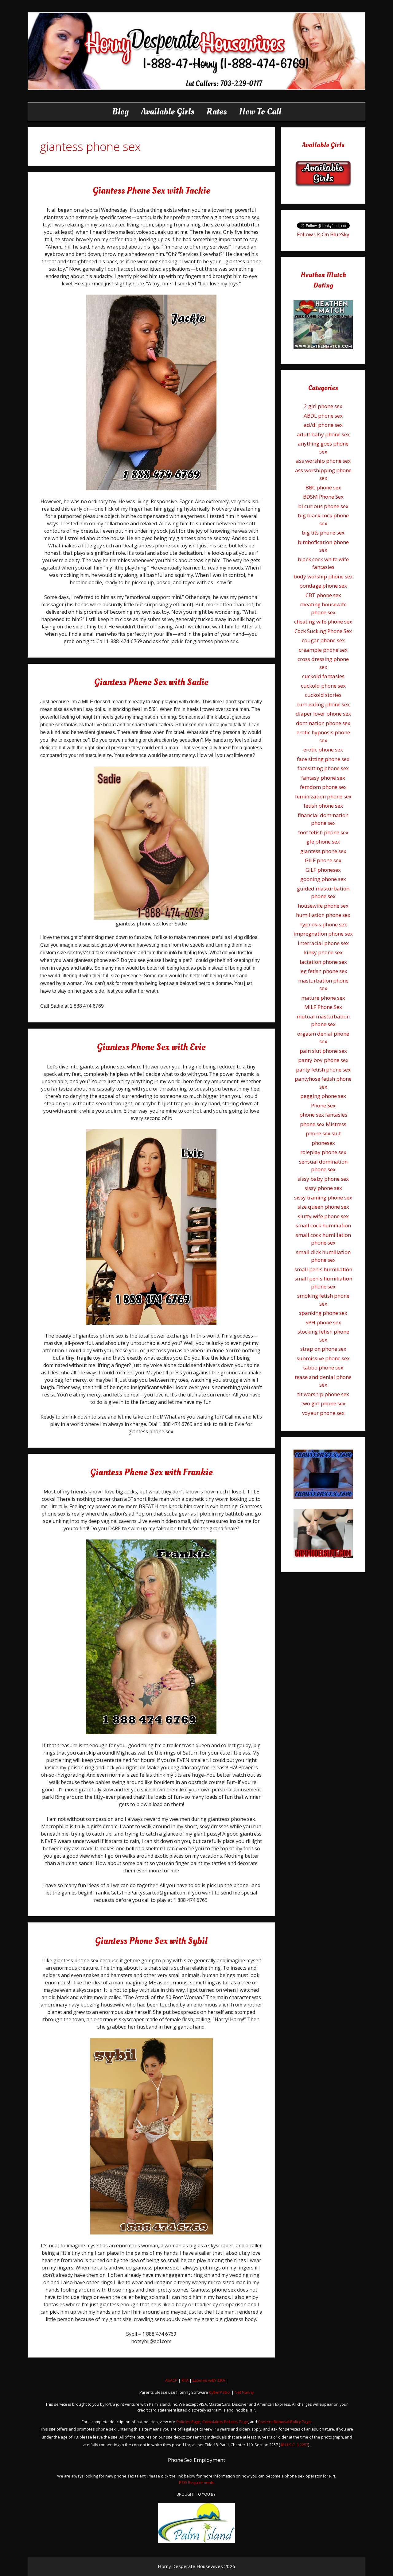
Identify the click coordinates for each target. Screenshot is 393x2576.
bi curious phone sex (323, 506)
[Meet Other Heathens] (323, 347)
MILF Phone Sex (323, 1007)
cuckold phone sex (323, 686)
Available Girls (168, 112)
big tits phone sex (323, 533)
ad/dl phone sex (323, 425)
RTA (185, 2380)
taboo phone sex (323, 1367)
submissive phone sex (323, 1358)
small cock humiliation (323, 1225)
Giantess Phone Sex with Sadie (151, 682)
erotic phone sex (323, 749)
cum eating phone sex (323, 704)
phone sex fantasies (323, 1115)
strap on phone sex (323, 1349)
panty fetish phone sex (323, 1070)
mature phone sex (323, 998)
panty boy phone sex (323, 1060)
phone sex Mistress (323, 1124)
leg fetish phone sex (323, 971)
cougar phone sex (323, 640)
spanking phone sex (323, 1313)
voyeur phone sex (323, 1413)
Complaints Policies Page (225, 2422)
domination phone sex (323, 723)
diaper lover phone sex (323, 714)
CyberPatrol (220, 2392)
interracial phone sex (323, 943)
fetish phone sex (323, 806)
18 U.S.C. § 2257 (294, 2445)
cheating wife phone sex (323, 622)
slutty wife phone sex (323, 1216)
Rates (217, 112)
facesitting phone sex (323, 768)
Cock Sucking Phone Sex (323, 631)
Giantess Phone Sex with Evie (151, 1047)
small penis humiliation (323, 1269)
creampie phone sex (323, 650)
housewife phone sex (323, 906)
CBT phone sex (323, 595)
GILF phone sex (323, 860)
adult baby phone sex (323, 434)
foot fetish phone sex (323, 832)
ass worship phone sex (323, 461)
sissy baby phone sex (323, 1179)
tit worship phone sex (323, 1394)
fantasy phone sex (323, 778)
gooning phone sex (323, 879)
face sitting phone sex (323, 759)
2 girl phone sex (323, 406)
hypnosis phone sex (323, 924)
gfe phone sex (323, 842)
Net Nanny (244, 2392)
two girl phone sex (323, 1403)
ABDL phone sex (323, 416)
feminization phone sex (323, 796)
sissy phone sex (323, 1188)
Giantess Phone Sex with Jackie (151, 191)
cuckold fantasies (323, 676)
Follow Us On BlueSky (323, 234)
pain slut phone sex (323, 1051)
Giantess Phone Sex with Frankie (151, 1472)
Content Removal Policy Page (284, 2422)
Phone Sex (323, 1105)
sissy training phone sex (323, 1197)
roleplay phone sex (323, 1152)
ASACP (171, 2380)
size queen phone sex (323, 1207)
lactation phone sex (323, 962)
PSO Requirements (197, 2482)
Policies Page (188, 2422)
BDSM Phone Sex (323, 497)
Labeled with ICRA (209, 2380)
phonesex (323, 1143)
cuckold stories (323, 695)
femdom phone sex (323, 787)
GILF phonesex (323, 870)
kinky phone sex (323, 952)
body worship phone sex (323, 576)
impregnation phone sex (323, 934)
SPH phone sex (323, 1322)
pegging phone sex (323, 1096)
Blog (120, 112)
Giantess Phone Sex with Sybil (151, 1941)
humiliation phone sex (323, 915)
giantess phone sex (323, 851)
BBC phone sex (323, 487)
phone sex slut (323, 1133)
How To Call (260, 112)
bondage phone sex (323, 586)
